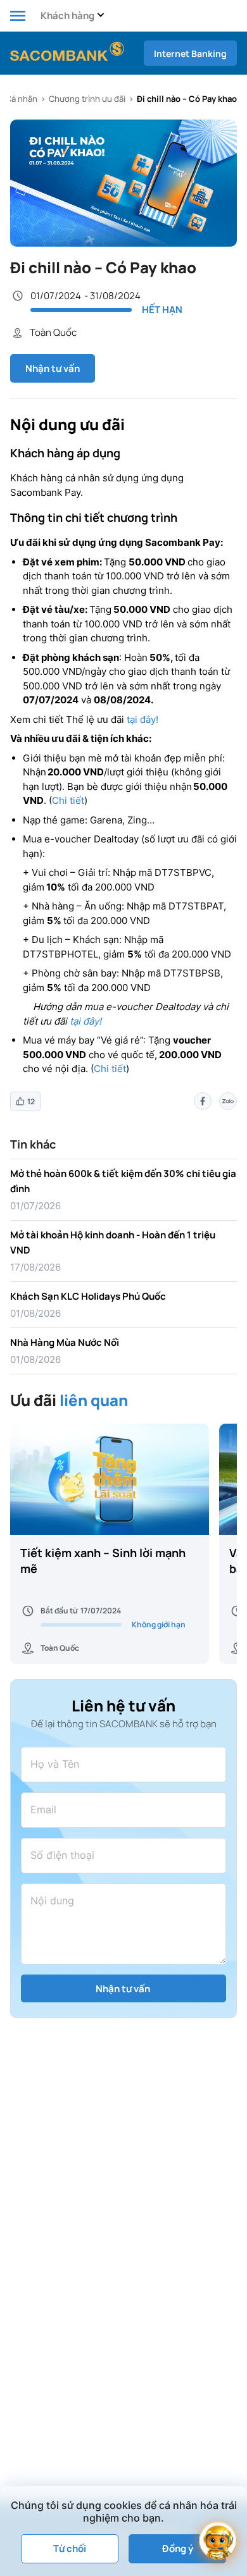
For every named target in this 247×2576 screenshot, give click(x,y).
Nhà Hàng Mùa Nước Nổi (65, 1342)
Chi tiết (68, 800)
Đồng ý (178, 2548)
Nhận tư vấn (53, 368)
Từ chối (70, 2548)
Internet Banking (190, 53)
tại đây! (142, 719)
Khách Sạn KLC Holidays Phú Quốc (88, 1296)
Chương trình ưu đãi (87, 99)
